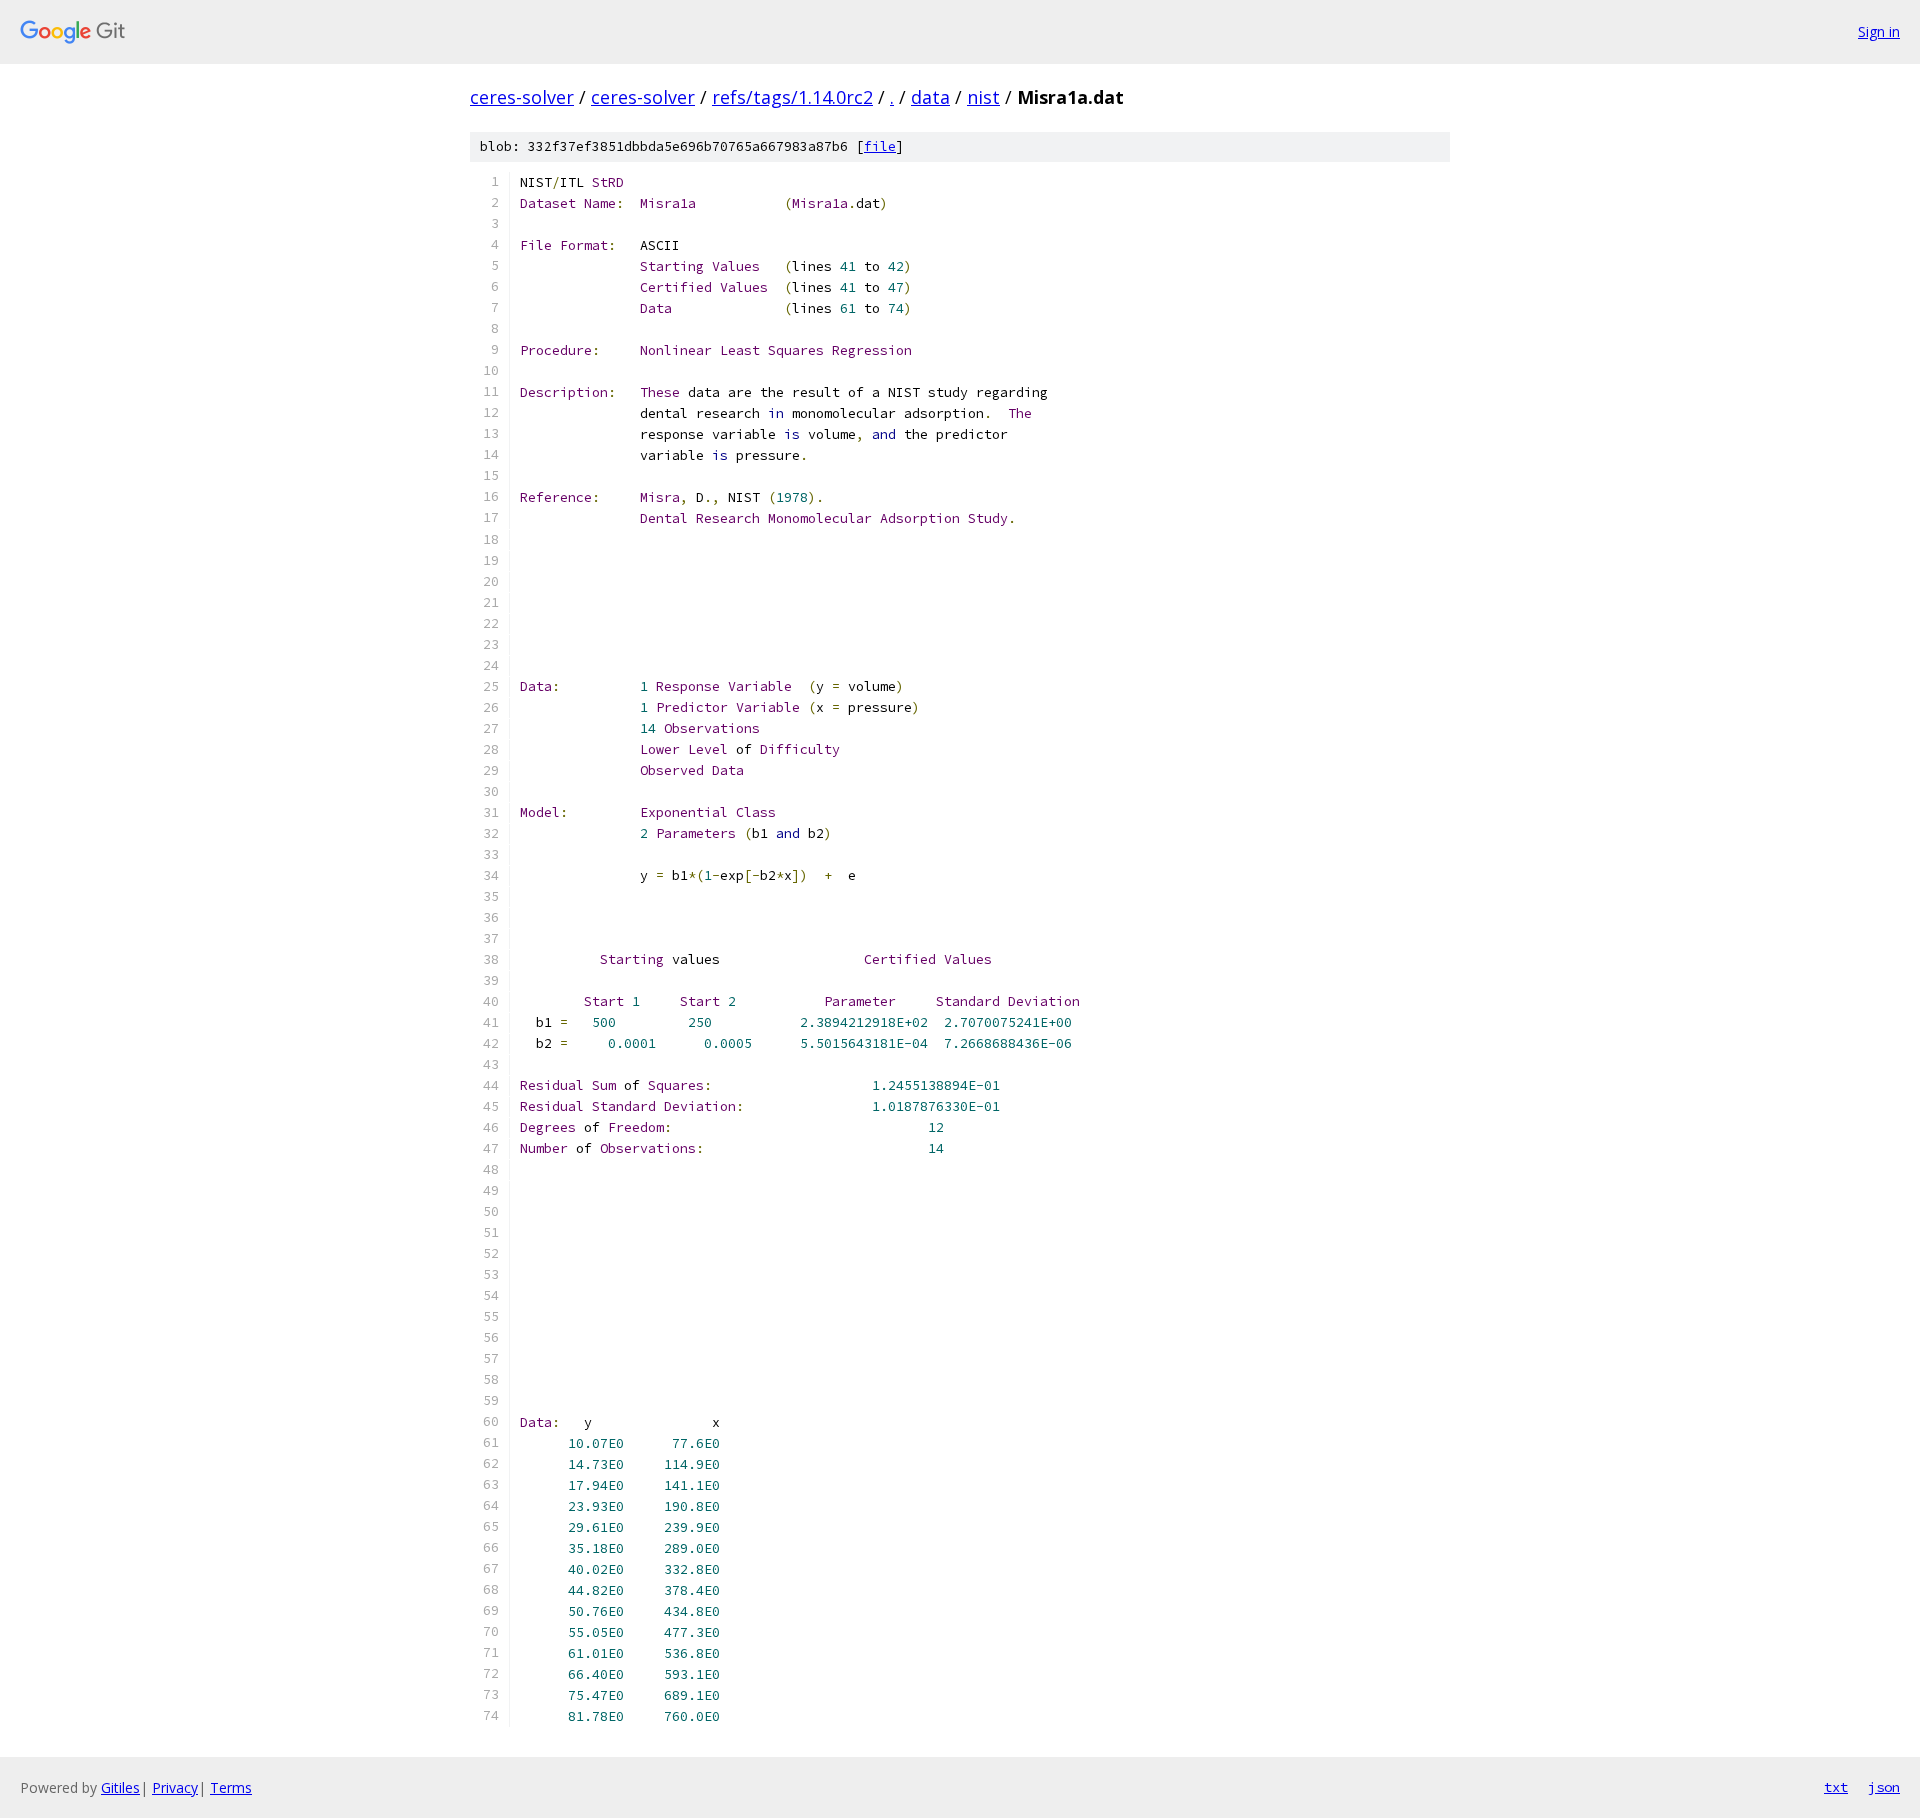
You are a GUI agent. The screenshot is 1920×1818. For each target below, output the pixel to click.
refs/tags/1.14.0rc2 (792, 97)
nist (983, 97)
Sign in (1879, 31)
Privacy (175, 1787)
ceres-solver (522, 97)
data (930, 97)
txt (1836, 1787)
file (880, 146)
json (1884, 1787)
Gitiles (120, 1787)
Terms (231, 1787)
